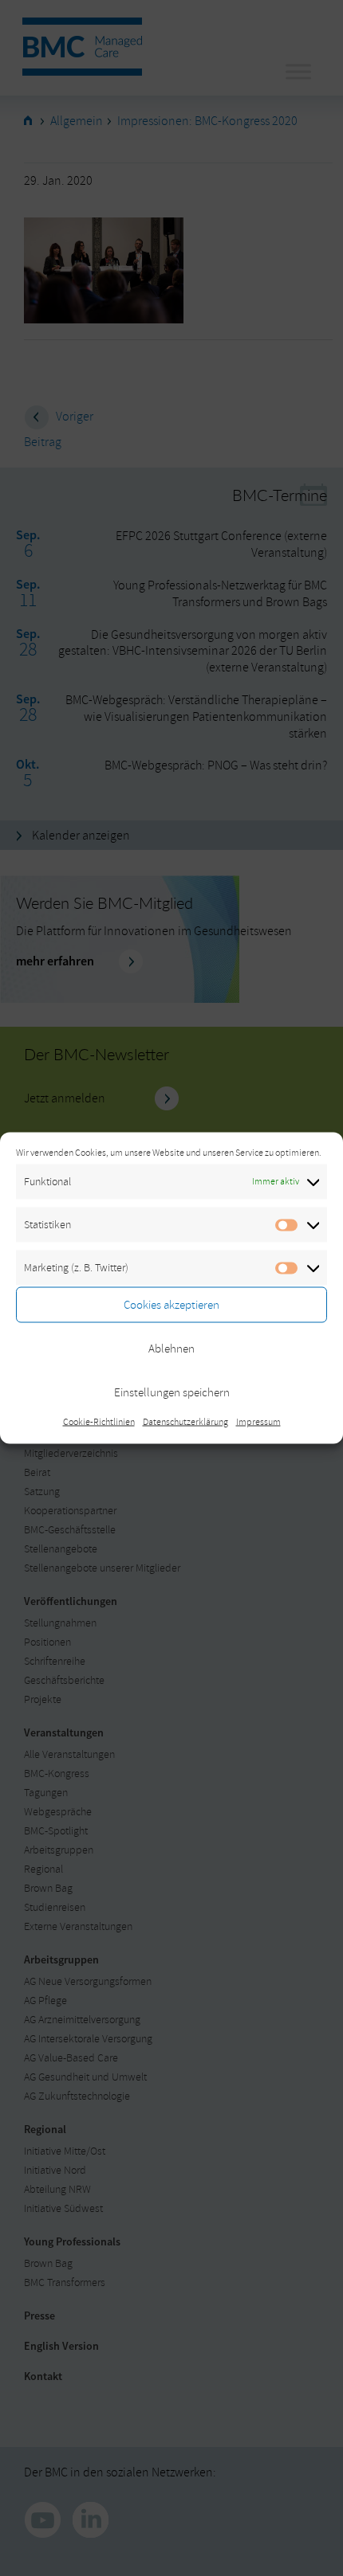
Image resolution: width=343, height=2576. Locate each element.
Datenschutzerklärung (185, 1422)
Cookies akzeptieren (171, 1304)
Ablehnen (171, 1348)
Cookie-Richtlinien (99, 1422)
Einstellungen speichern (172, 1392)
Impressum (258, 1422)
